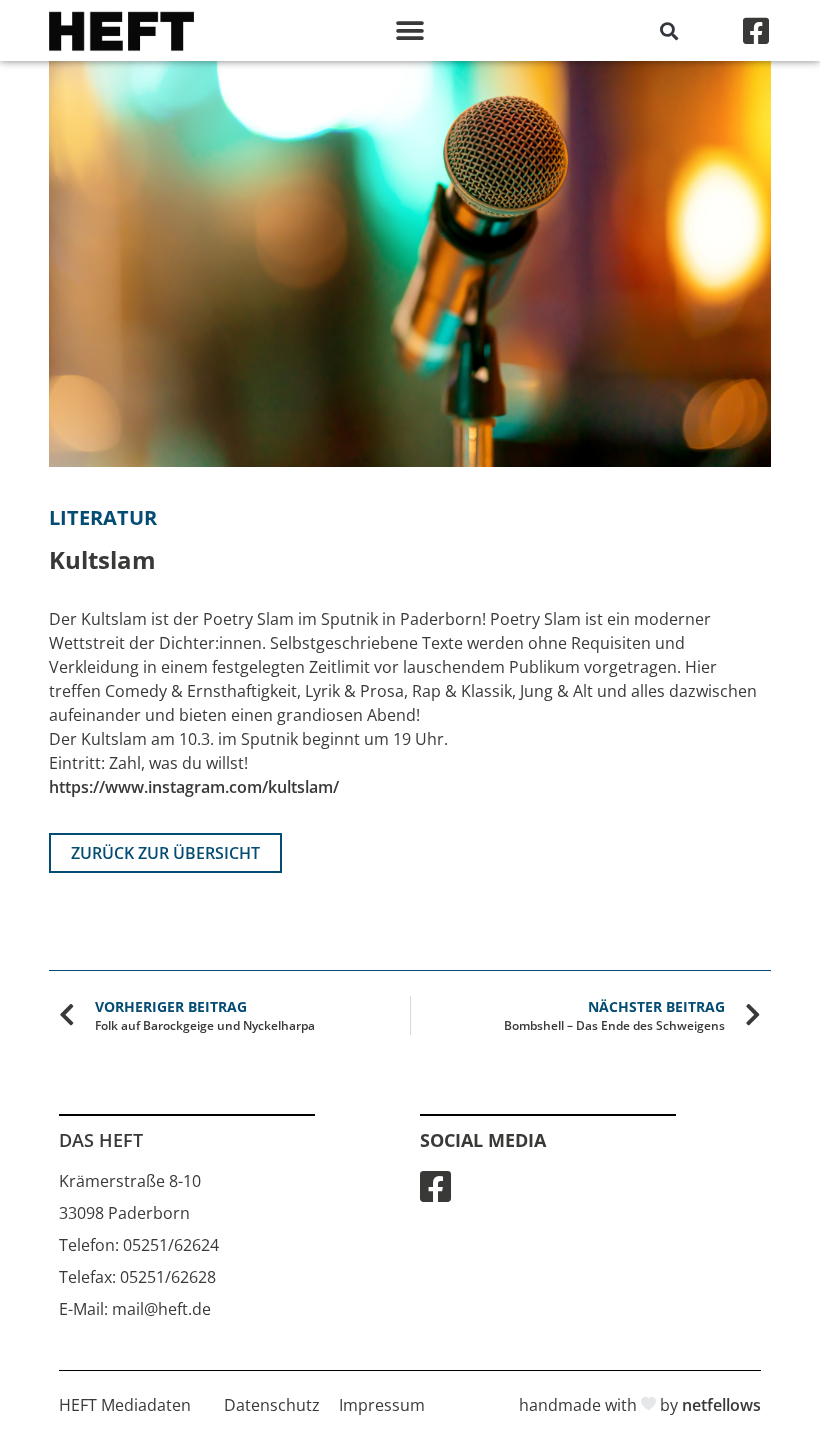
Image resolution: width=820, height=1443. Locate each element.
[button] (409, 30)
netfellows (721, 1405)
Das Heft (101, 1140)
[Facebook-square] (756, 31)
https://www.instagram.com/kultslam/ (194, 787)
